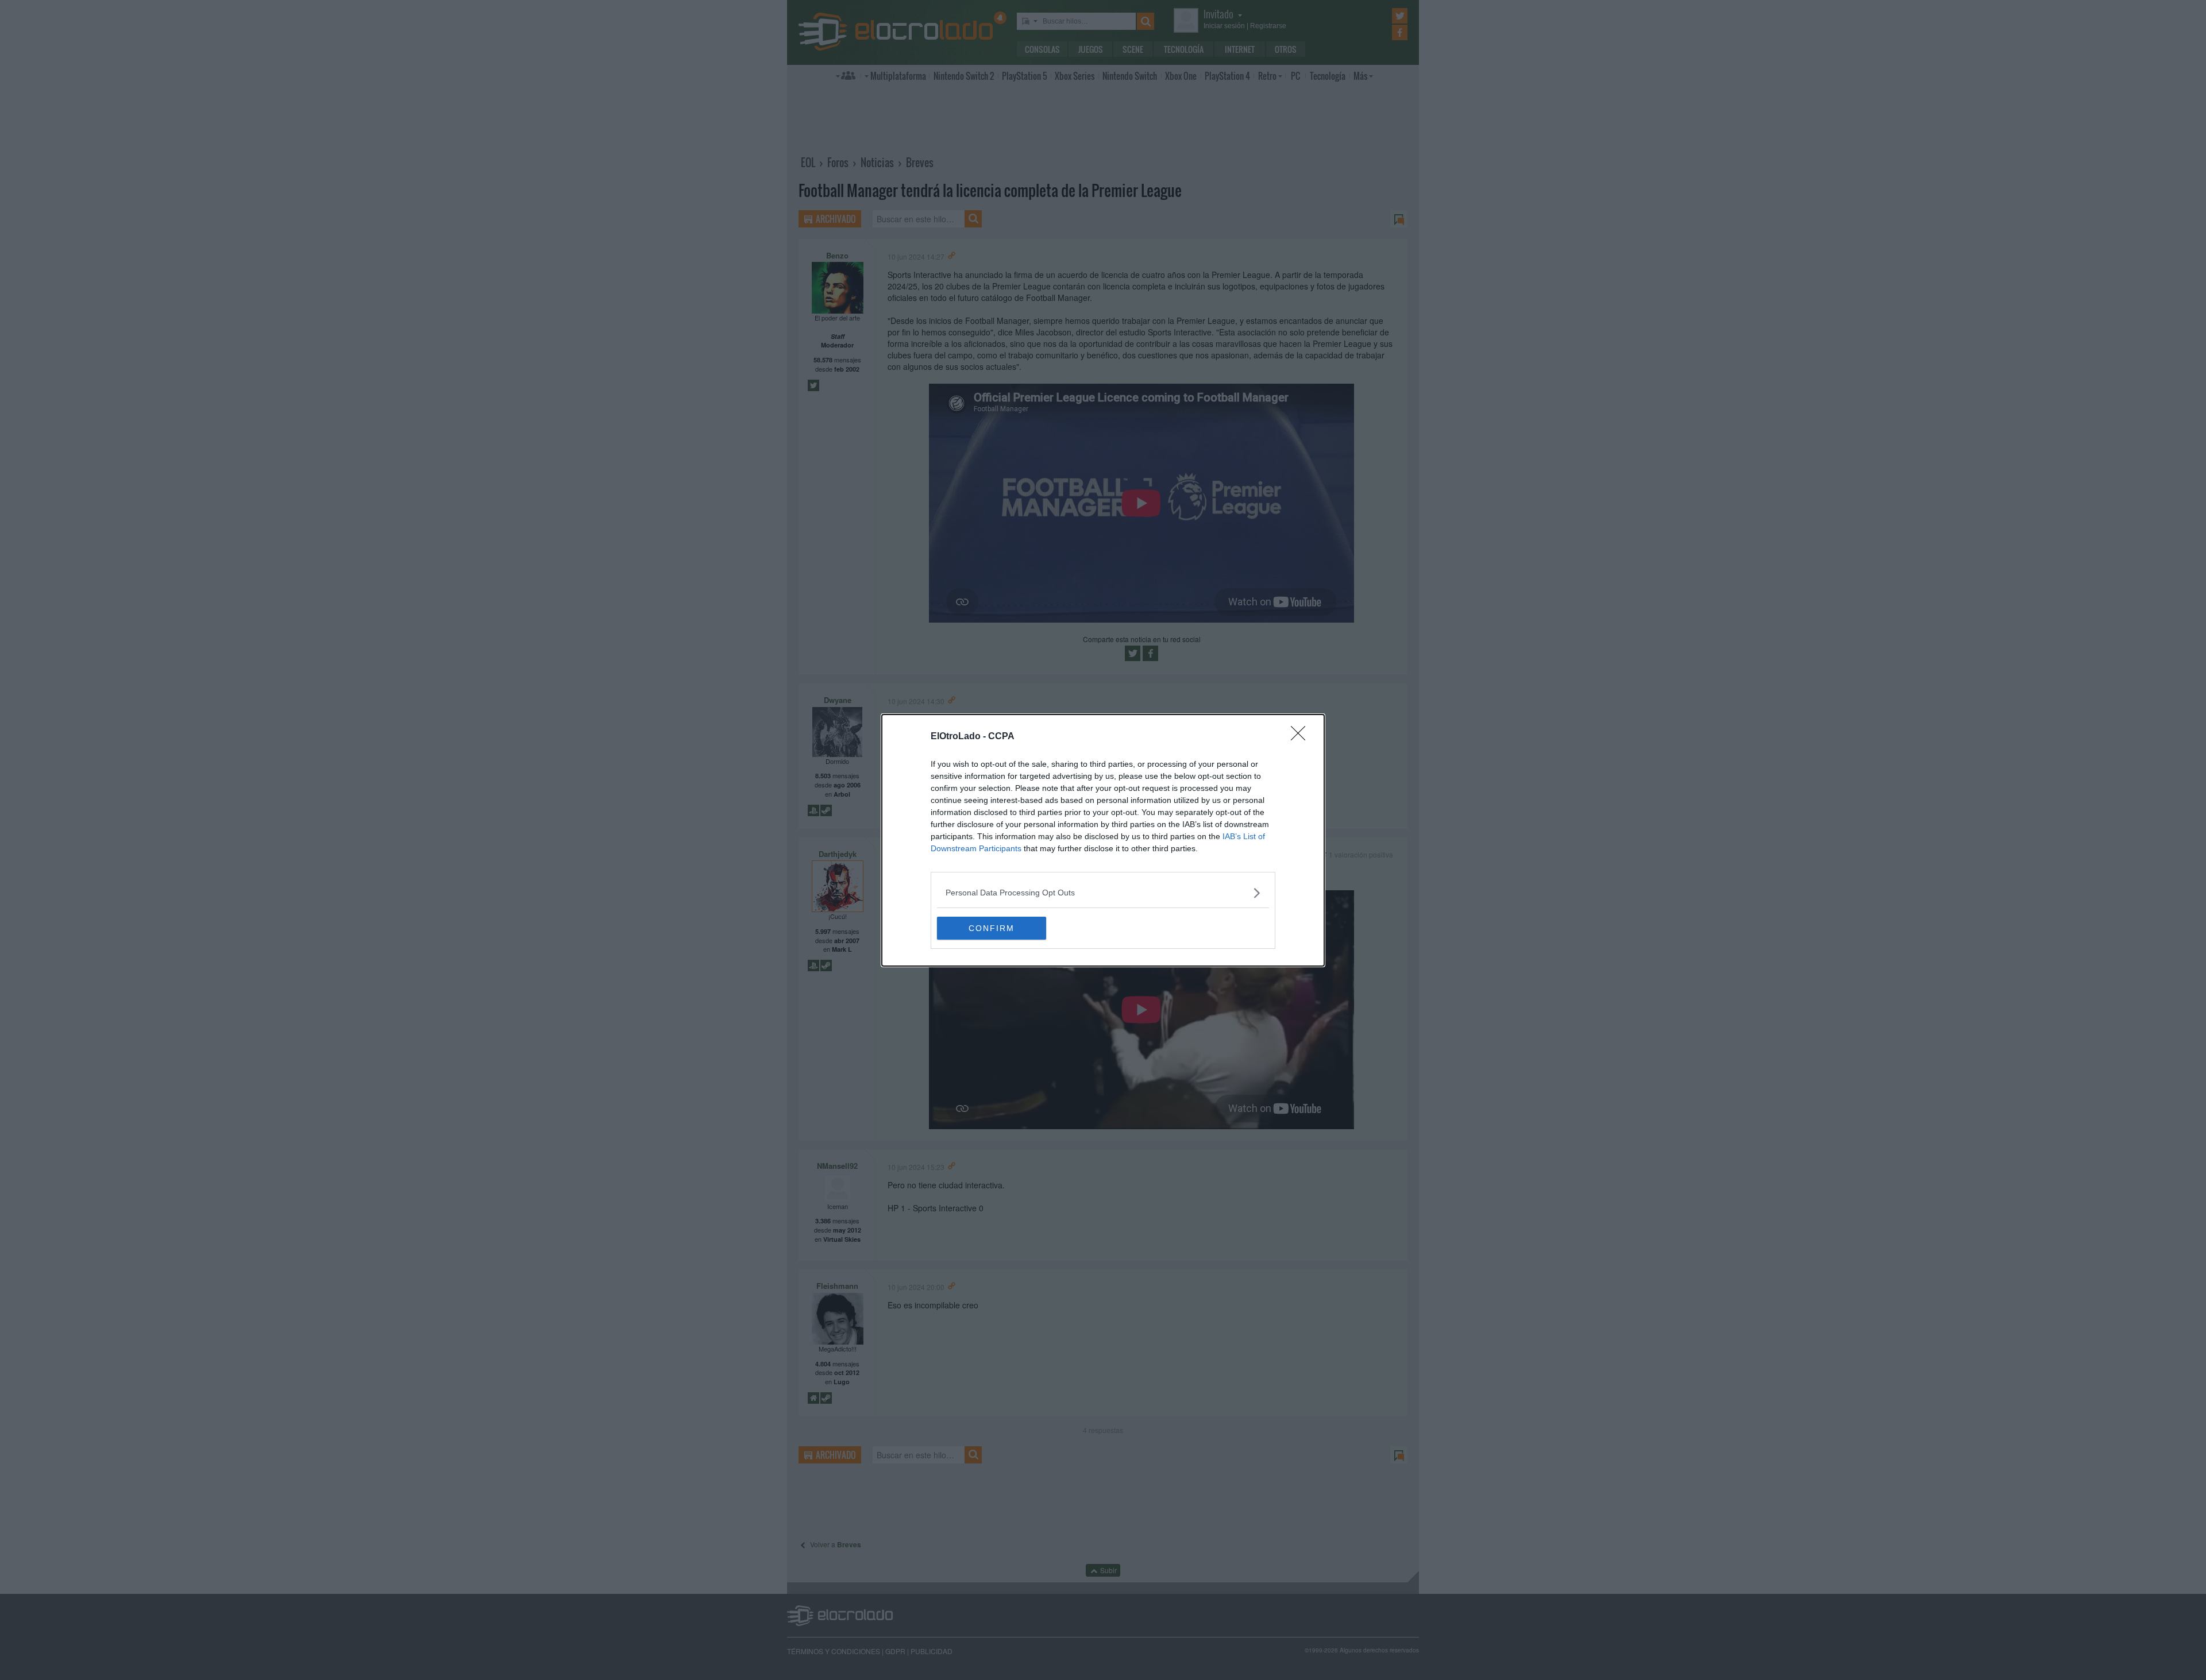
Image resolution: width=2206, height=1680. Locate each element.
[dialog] (1103, 840)
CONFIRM (992, 928)
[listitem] (1103, 893)
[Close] (1302, 737)
